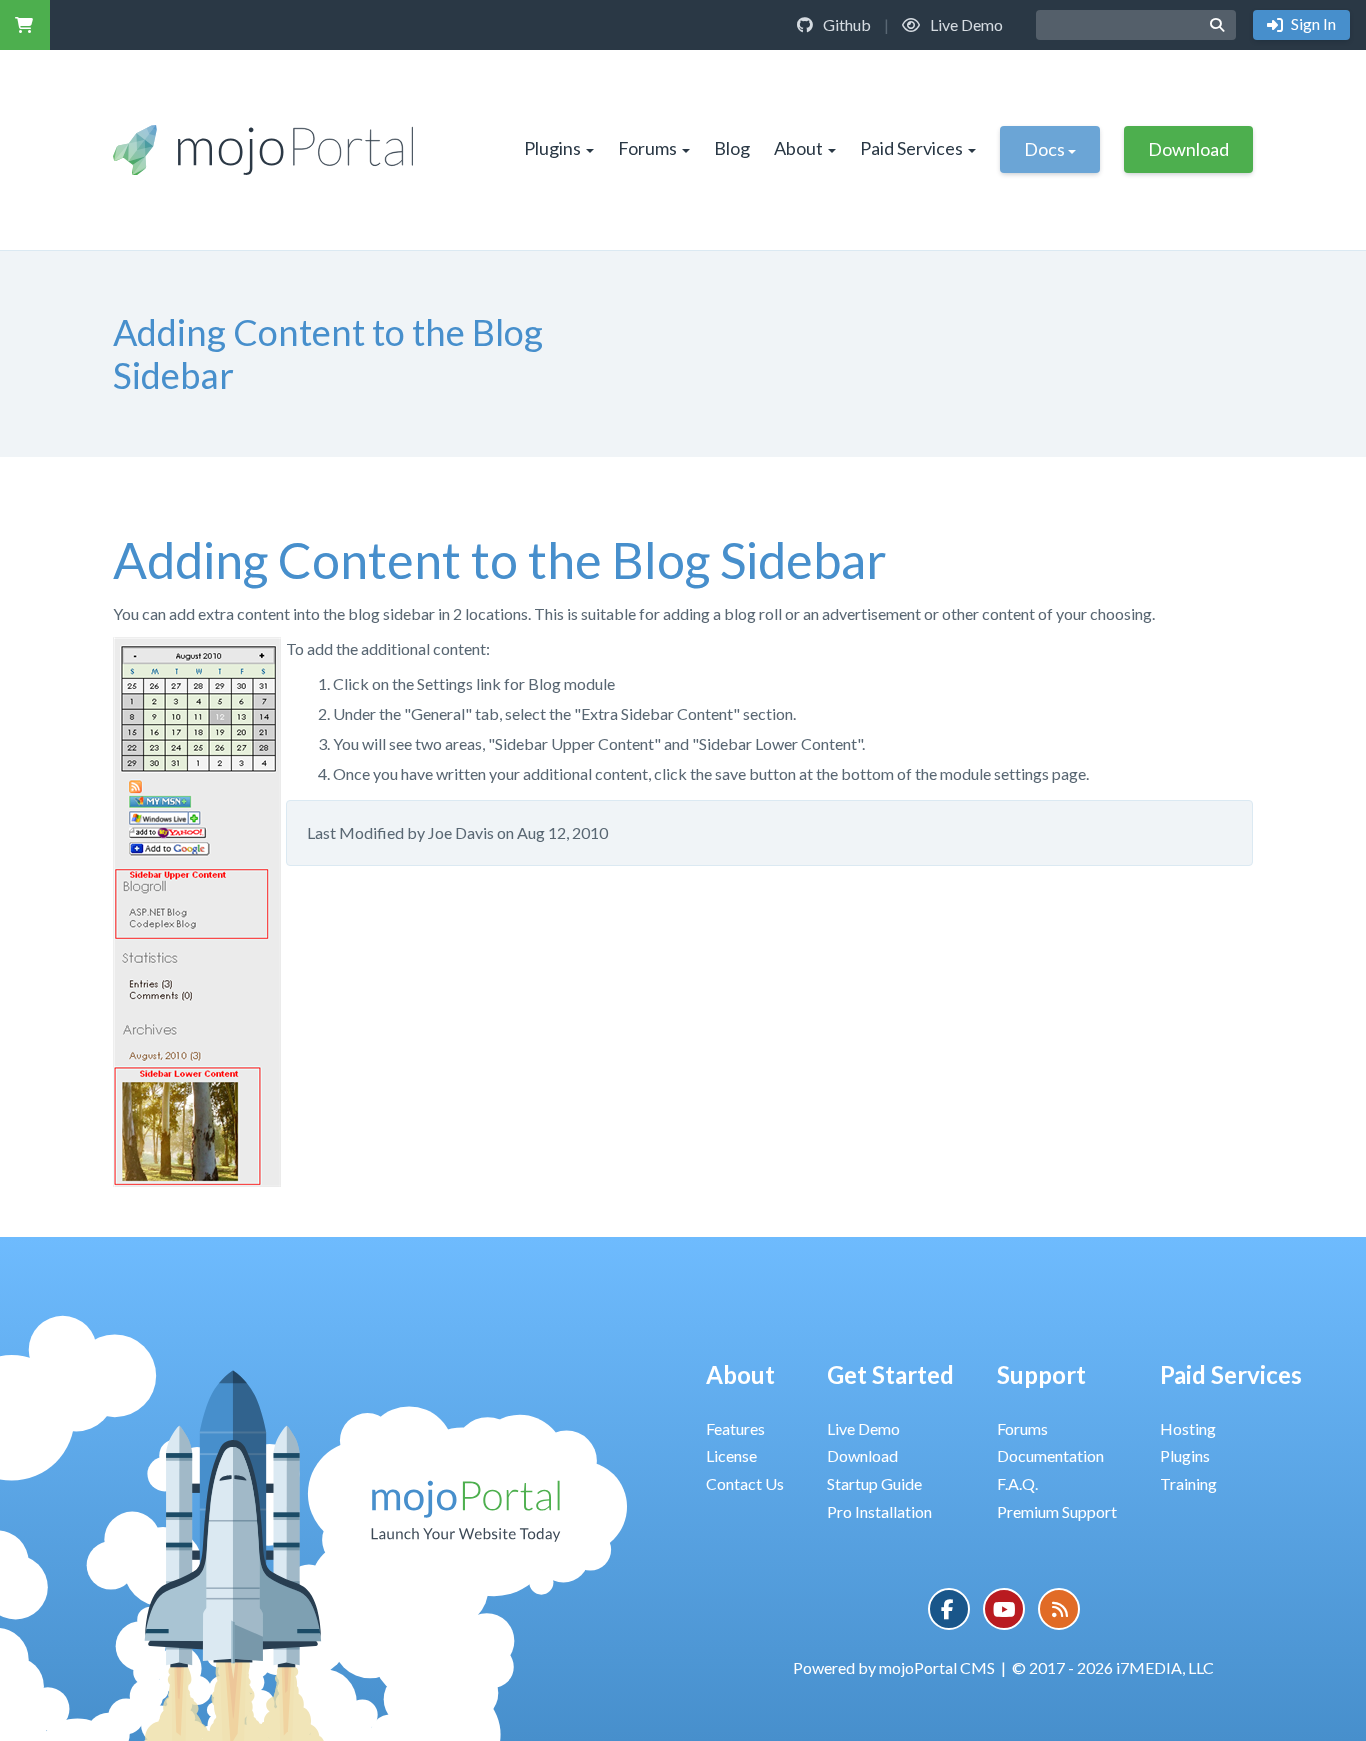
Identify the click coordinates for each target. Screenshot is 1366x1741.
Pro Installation (879, 1511)
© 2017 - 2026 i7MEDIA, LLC (1113, 1667)
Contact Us (745, 1483)
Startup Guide (874, 1483)
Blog (732, 148)
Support (1041, 1374)
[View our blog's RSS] (1059, 1609)
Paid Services (911, 148)
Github (845, 24)
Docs (1044, 149)
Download (1188, 149)
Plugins (552, 148)
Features (735, 1428)
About (798, 148)
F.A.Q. (1017, 1483)
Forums (647, 148)
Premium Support (1057, 1511)
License (731, 1455)
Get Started (890, 1374)
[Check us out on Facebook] (949, 1609)
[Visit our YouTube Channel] (1004, 1609)
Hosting (1188, 1428)
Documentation (1050, 1455)
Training (1188, 1483)
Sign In (1312, 23)
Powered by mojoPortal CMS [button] (894, 1667)
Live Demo (965, 24)
